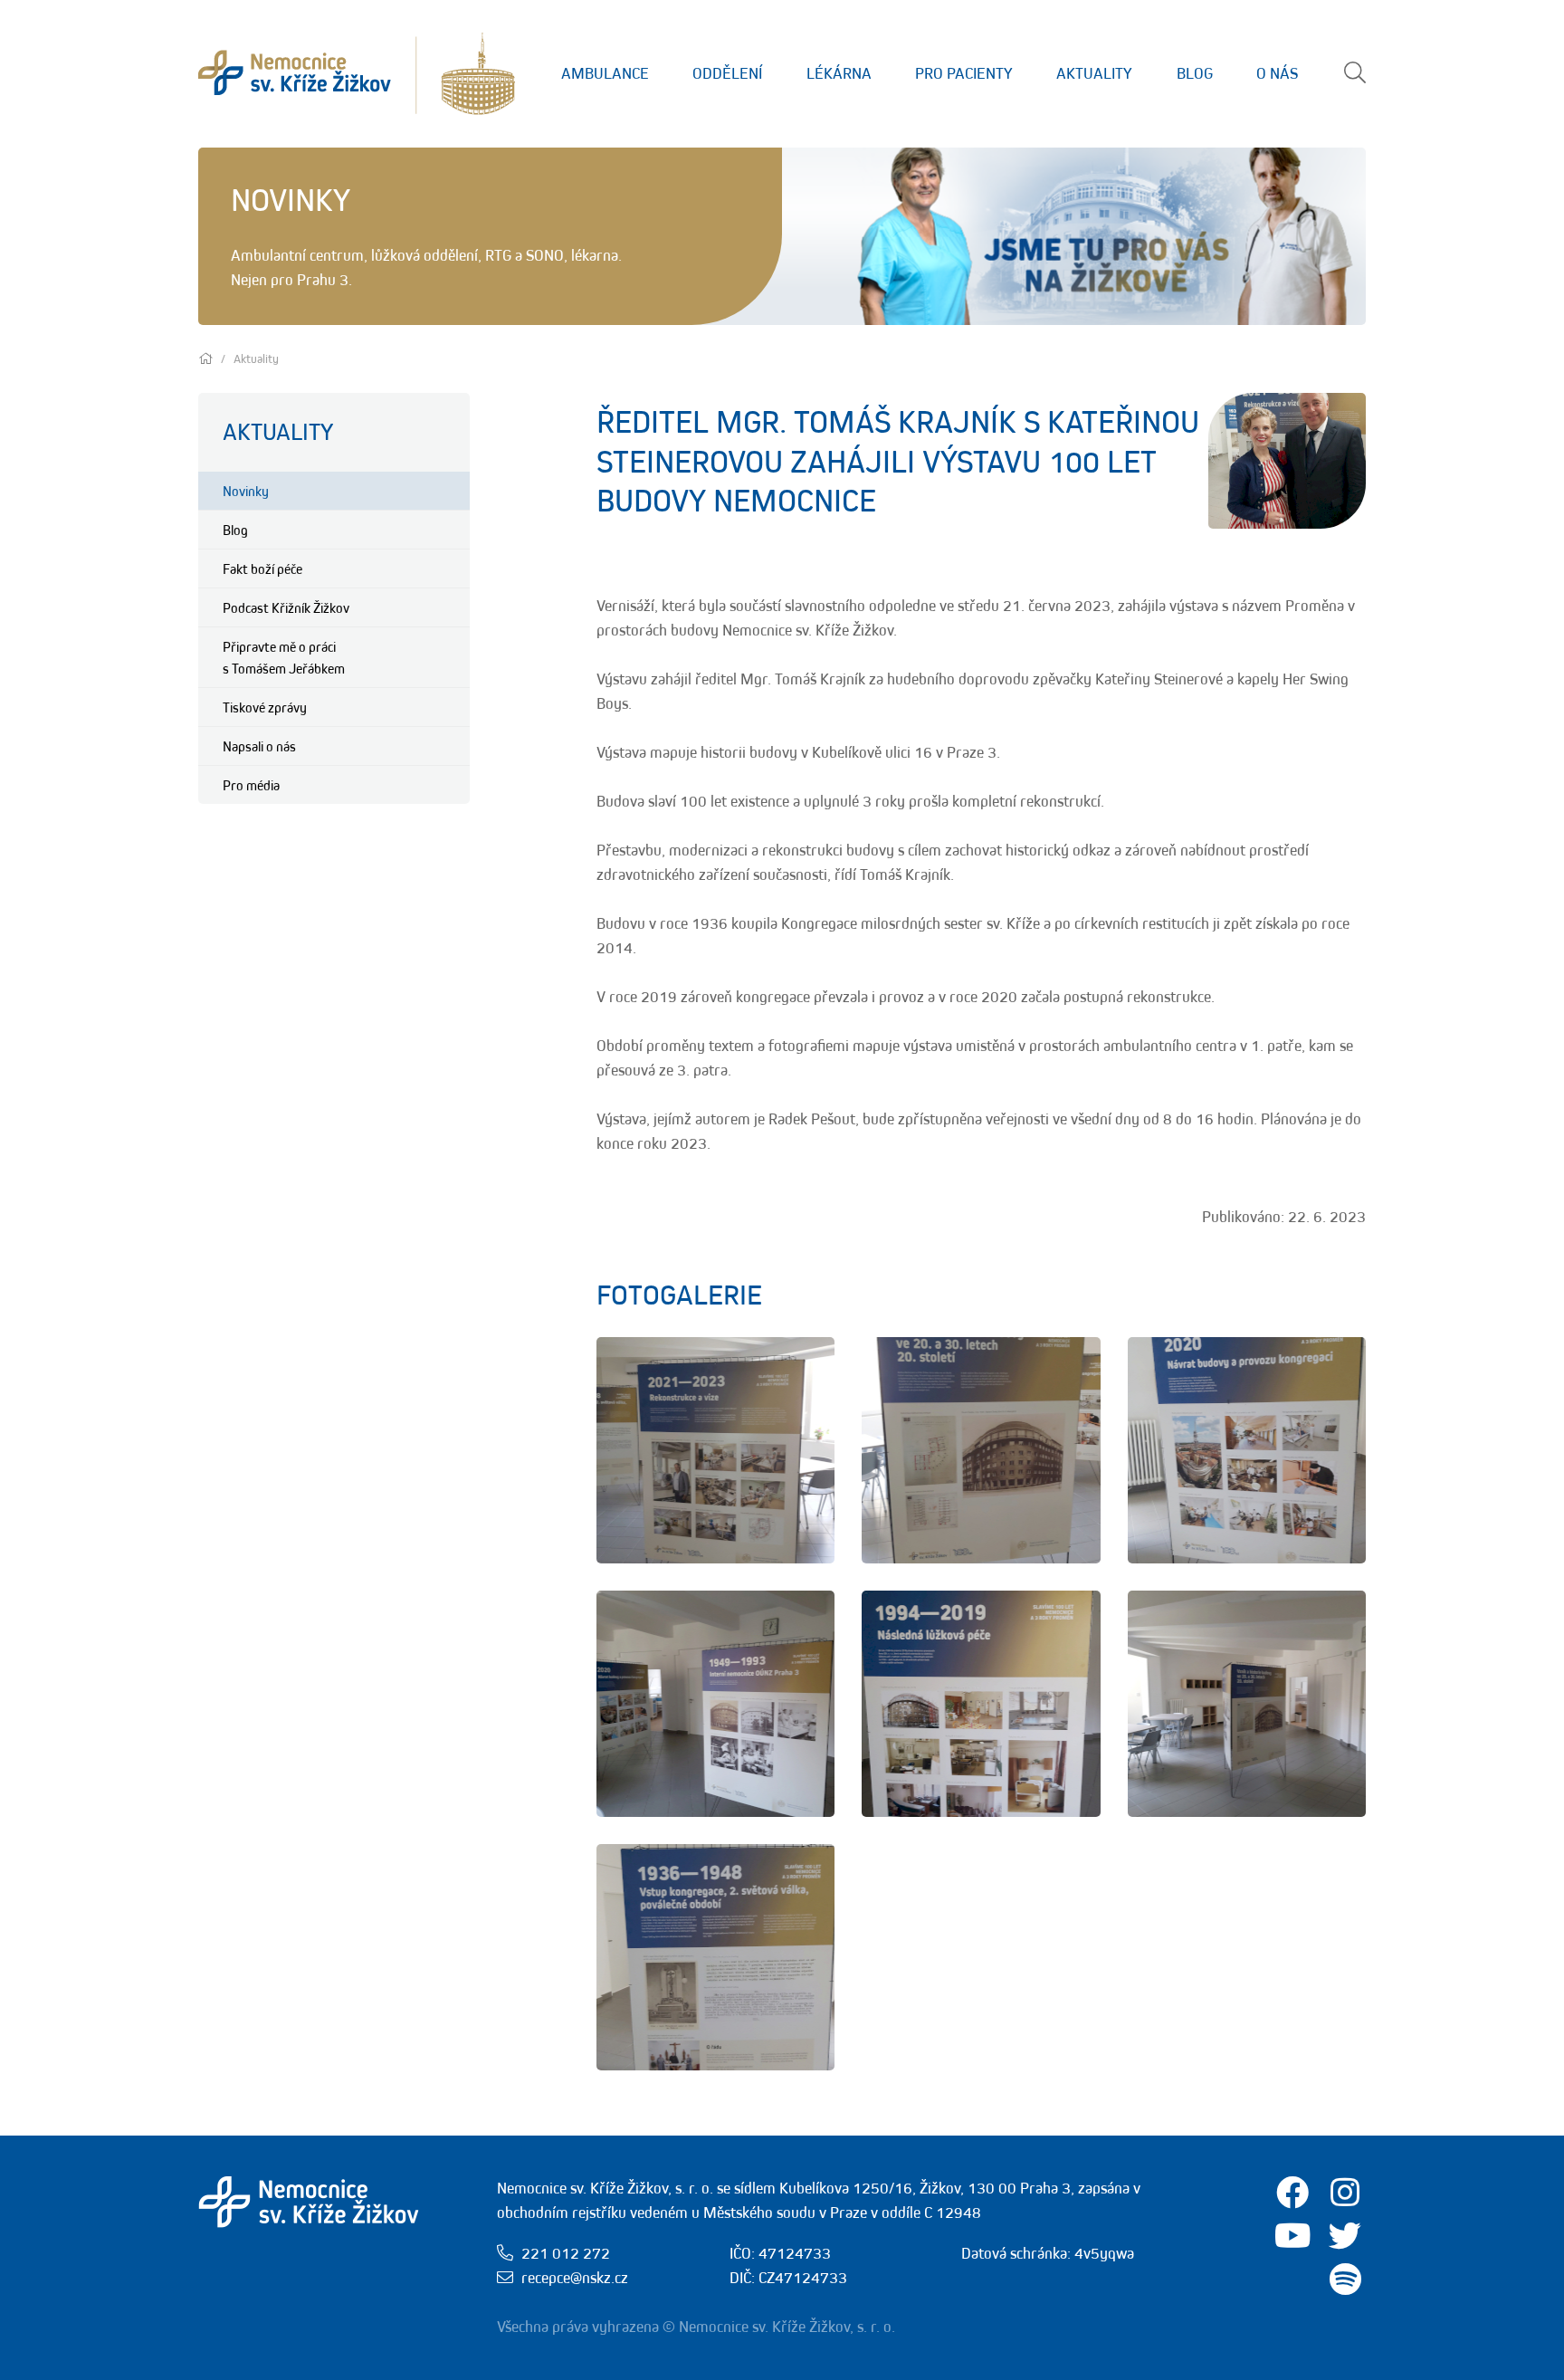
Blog (1195, 73)
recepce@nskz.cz (575, 2278)
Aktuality (1094, 73)
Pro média (251, 785)
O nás (1277, 73)
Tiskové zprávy (265, 707)
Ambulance (605, 73)
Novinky (246, 491)
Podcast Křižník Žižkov (286, 607)
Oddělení (727, 73)
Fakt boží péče (262, 569)
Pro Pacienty (964, 73)
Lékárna (839, 73)
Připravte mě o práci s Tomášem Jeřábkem (284, 657)
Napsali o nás (259, 746)
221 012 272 (566, 2253)
